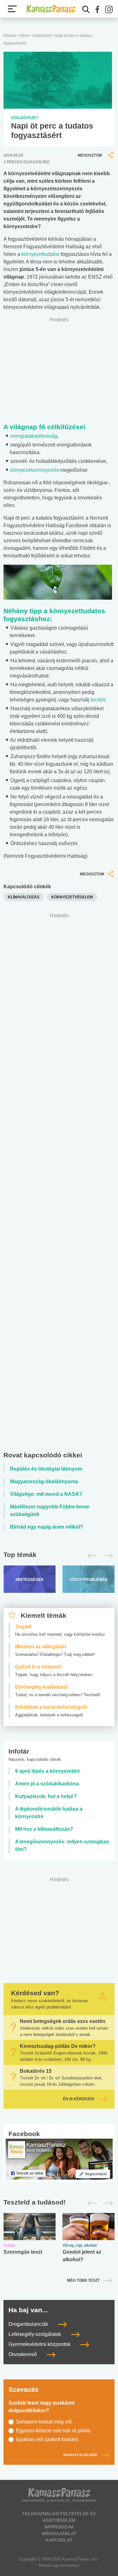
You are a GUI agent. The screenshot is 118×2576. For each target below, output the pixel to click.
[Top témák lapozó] (59, 1556)
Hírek (24, 36)
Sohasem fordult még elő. (45, 2422)
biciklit (98, 700)
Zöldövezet (42, 36)
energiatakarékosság (34, 436)
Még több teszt (83, 2280)
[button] (98, 9)
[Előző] (90, 1556)
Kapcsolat (59, 2540)
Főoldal (10, 36)
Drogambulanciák (29, 2324)
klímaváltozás (24, 897)
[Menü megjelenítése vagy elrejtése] (12, 9)
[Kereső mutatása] (86, 9)
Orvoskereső (23, 2354)
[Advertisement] (59, 1184)
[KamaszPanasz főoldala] (51, 9)
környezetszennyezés (35, 470)
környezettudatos (40, 254)
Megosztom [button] (90, 155)
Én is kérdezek (79, 2099)
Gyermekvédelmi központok (40, 2344)
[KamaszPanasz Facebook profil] (59, 2159)
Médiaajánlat (59, 2533)
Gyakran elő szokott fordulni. (48, 2439)
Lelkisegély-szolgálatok (35, 2334)
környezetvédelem (72, 897)
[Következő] (107, 1556)
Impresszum (59, 2527)
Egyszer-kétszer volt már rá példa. (54, 2431)
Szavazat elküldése (80, 2455)
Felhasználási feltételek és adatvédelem (59, 2517)
